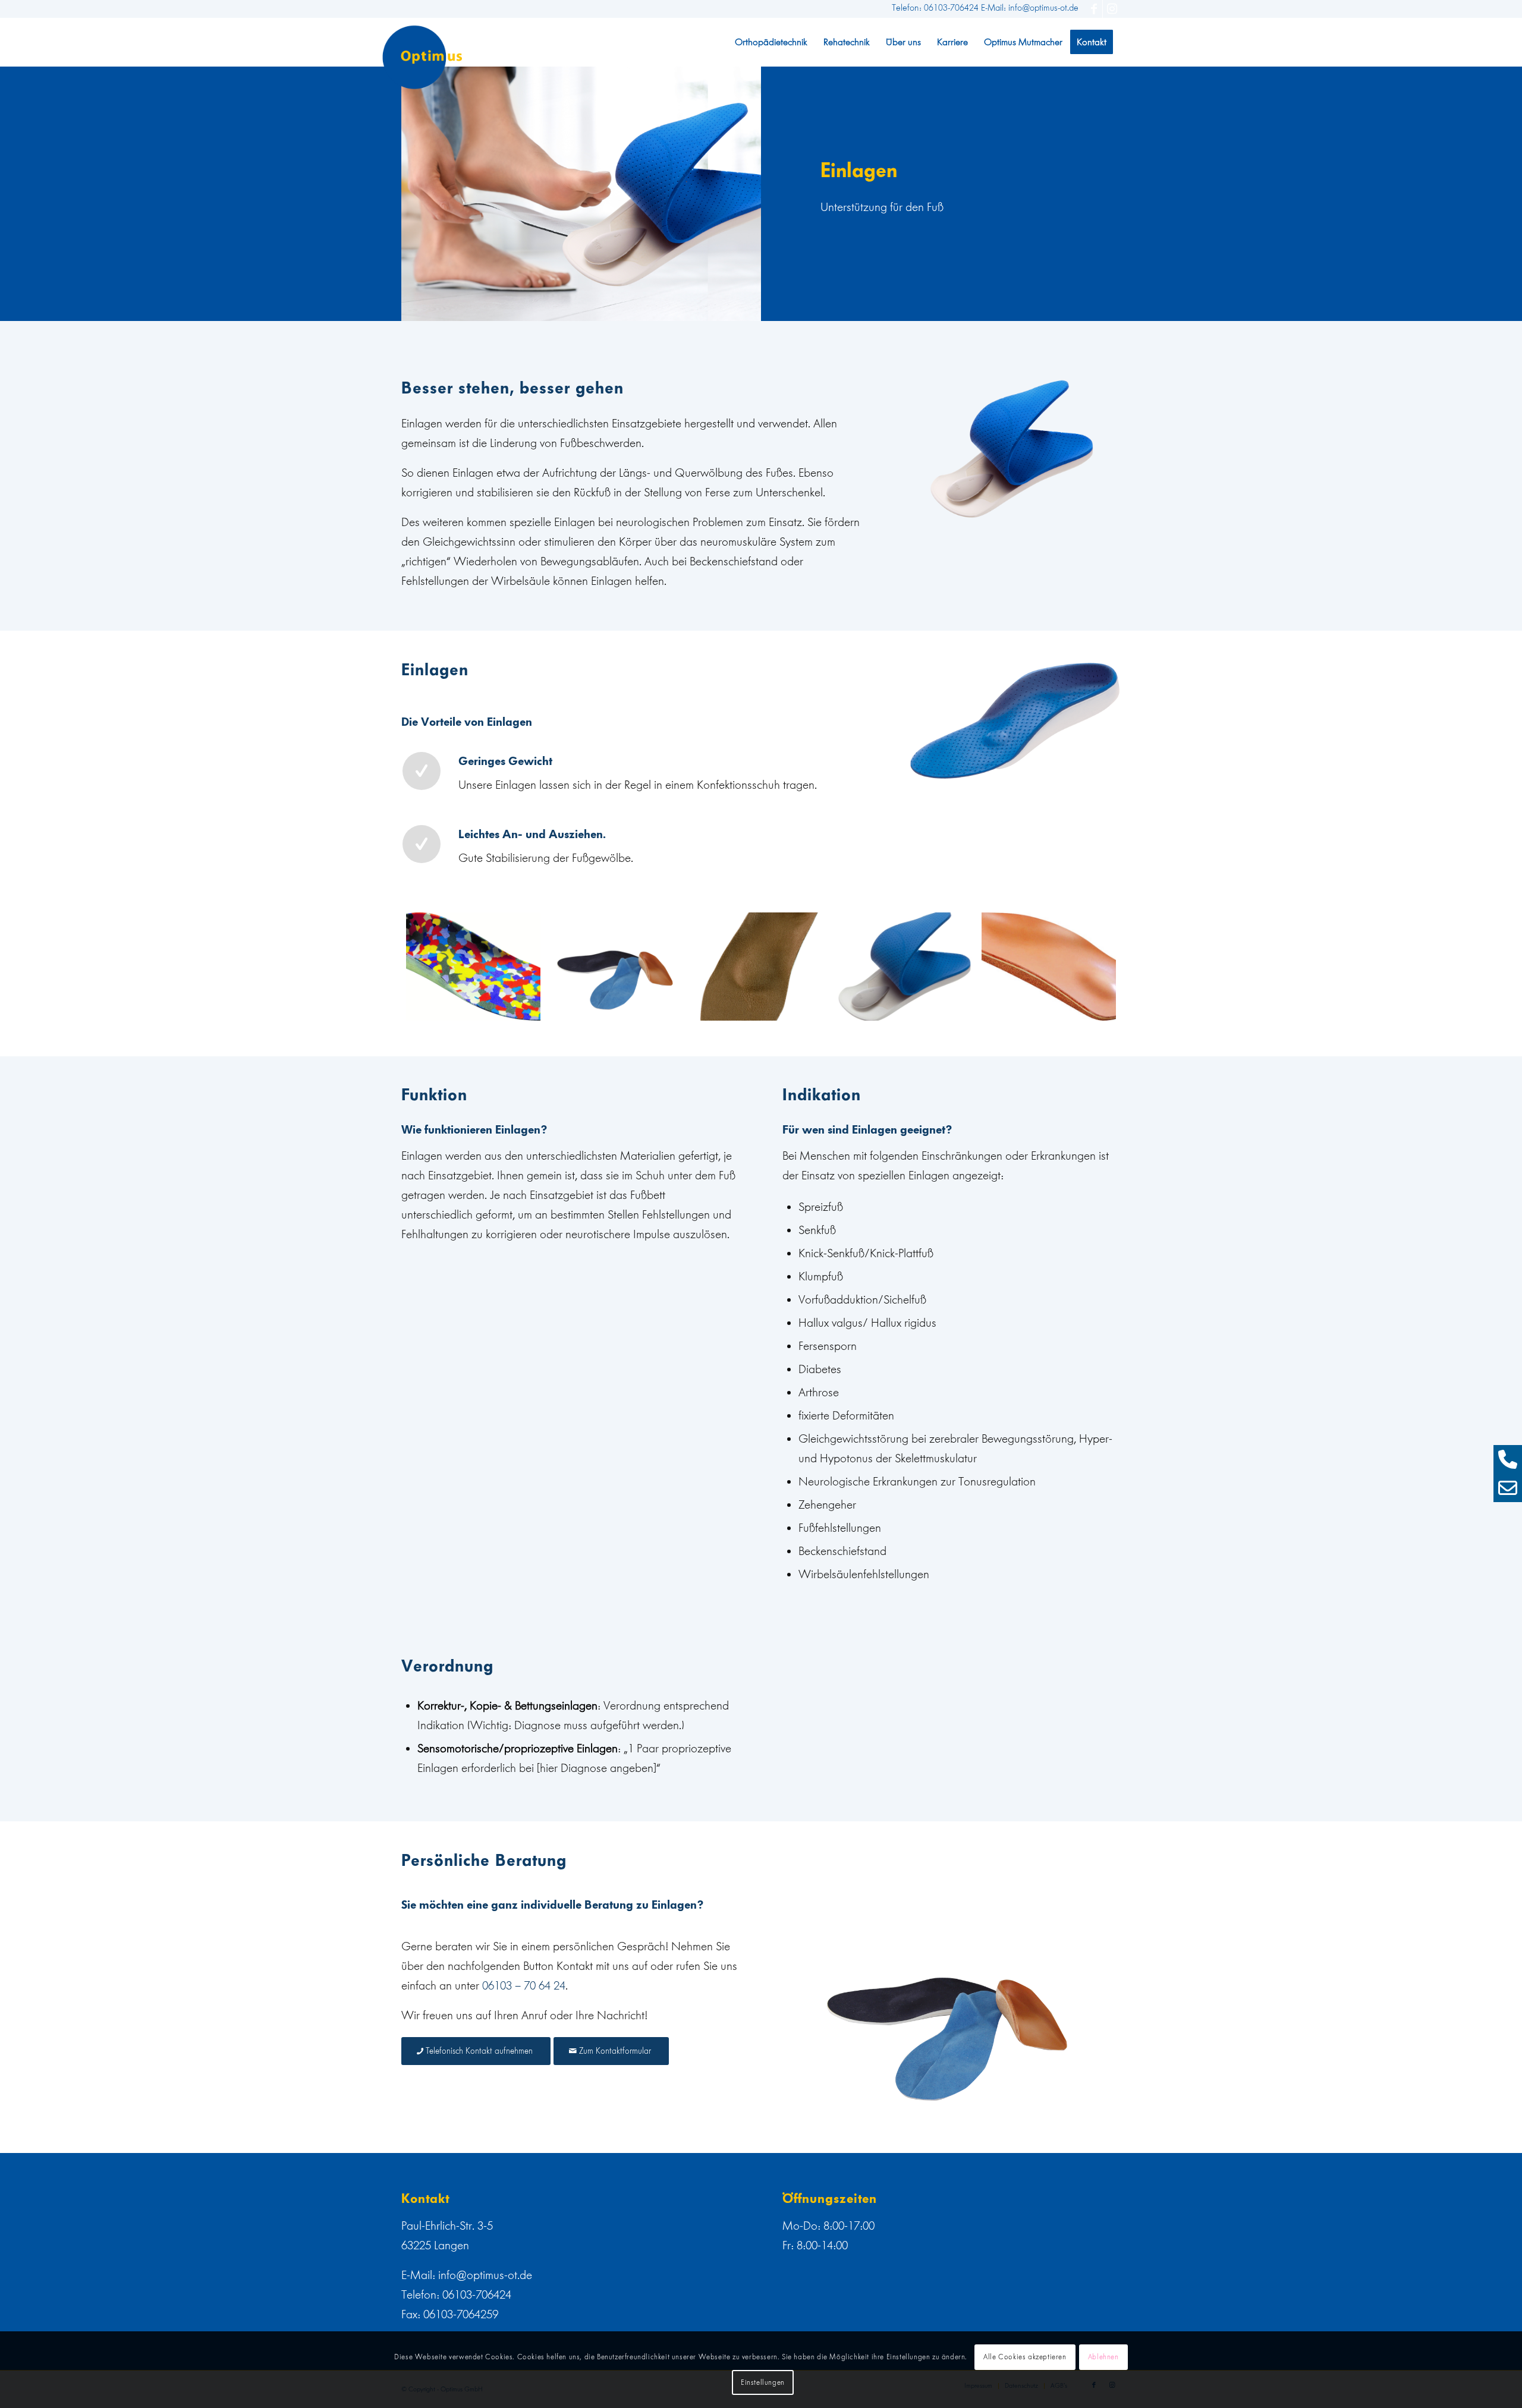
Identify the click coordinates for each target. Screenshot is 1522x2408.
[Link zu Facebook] (1094, 9)
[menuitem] (771, 42)
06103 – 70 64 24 (524, 1985)
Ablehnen (1103, 2357)
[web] (422, 57)
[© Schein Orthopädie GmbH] (473, 967)
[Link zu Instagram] (1112, 9)
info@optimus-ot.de (485, 2275)
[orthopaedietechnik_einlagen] (617, 967)
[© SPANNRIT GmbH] (761, 967)
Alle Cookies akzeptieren (1025, 2357)
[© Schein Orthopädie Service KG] (905, 967)
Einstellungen (763, 2382)
